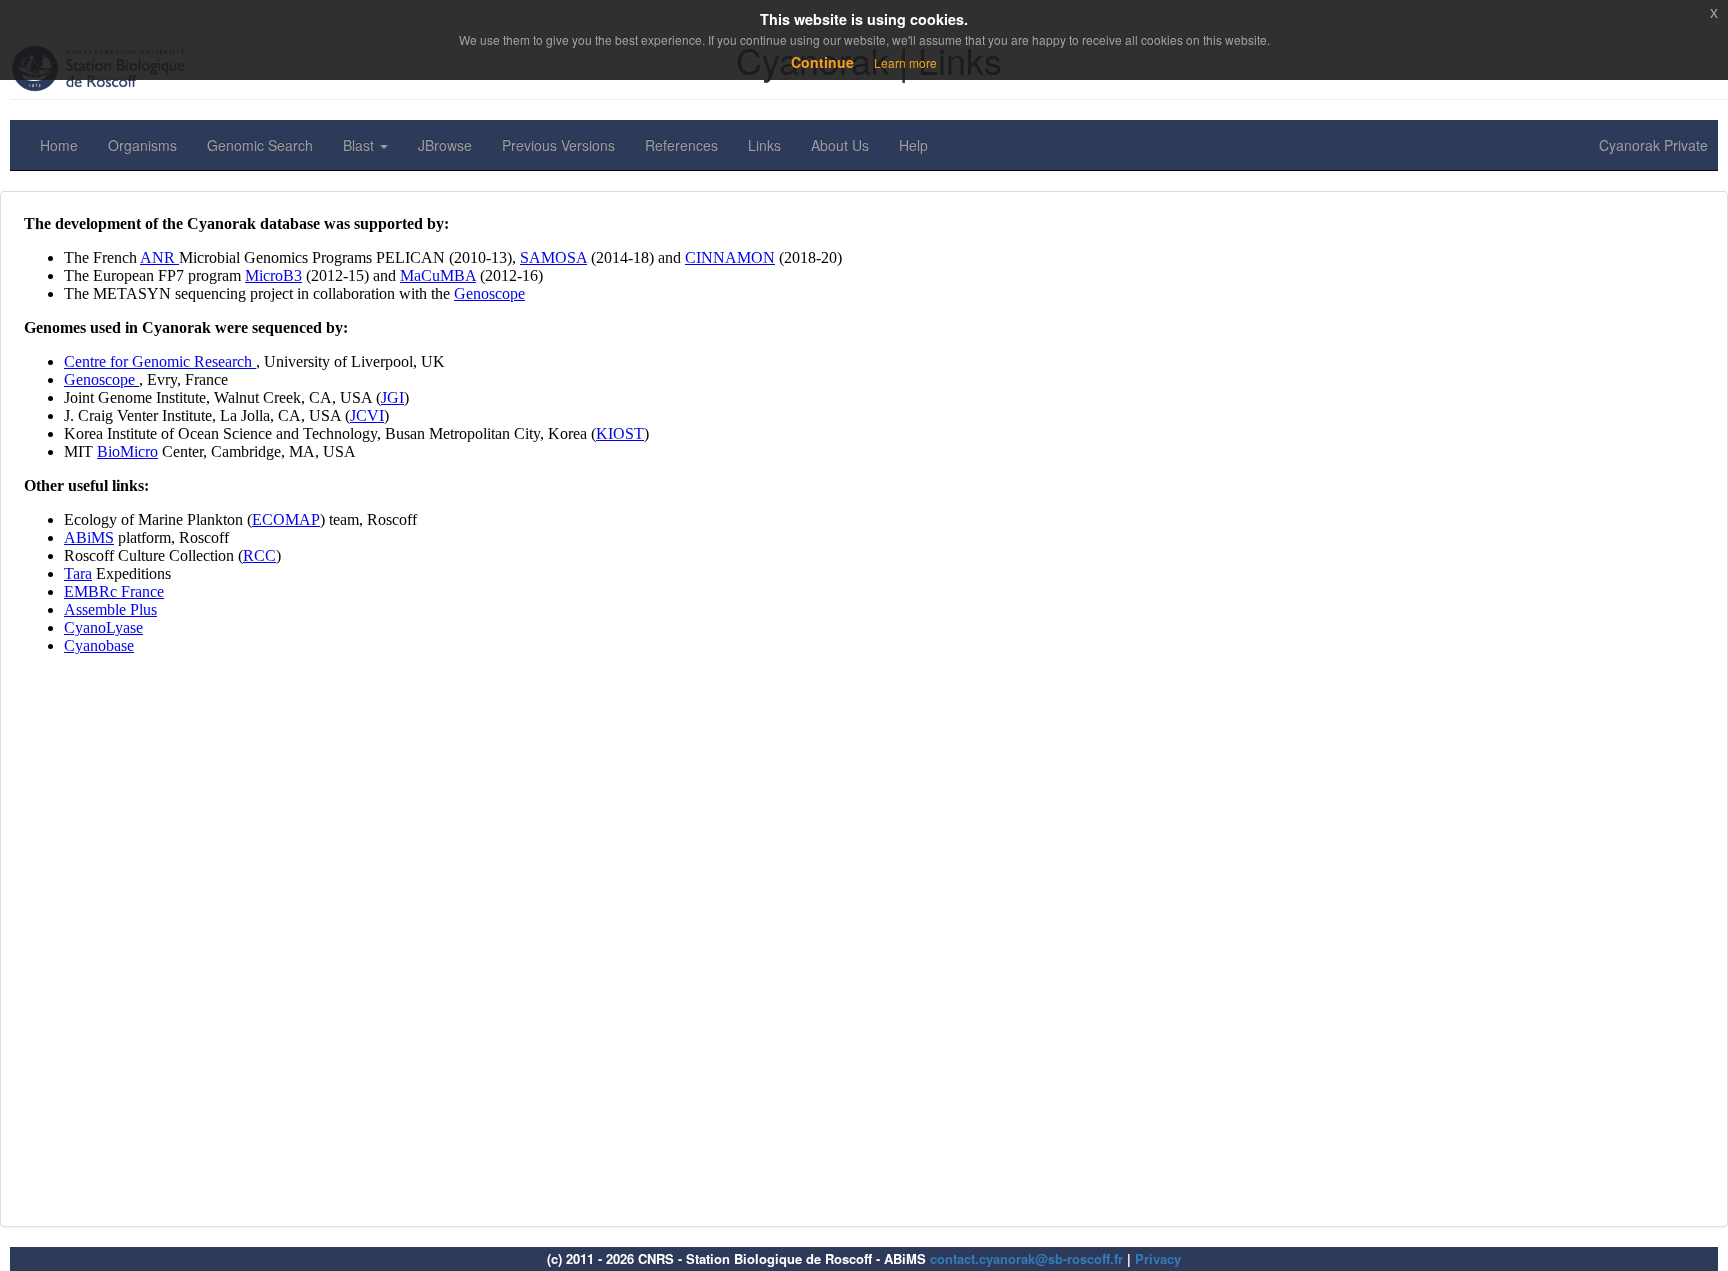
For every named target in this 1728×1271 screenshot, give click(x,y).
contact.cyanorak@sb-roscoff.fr (1026, 1258)
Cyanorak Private (1653, 145)
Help (913, 145)
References (681, 145)
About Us (840, 145)
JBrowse (445, 145)
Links (764, 145)
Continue (822, 62)
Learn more (905, 62)
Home (59, 145)
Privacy (1158, 1258)
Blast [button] (360, 145)
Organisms (142, 145)
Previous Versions (558, 145)
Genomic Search (260, 145)
